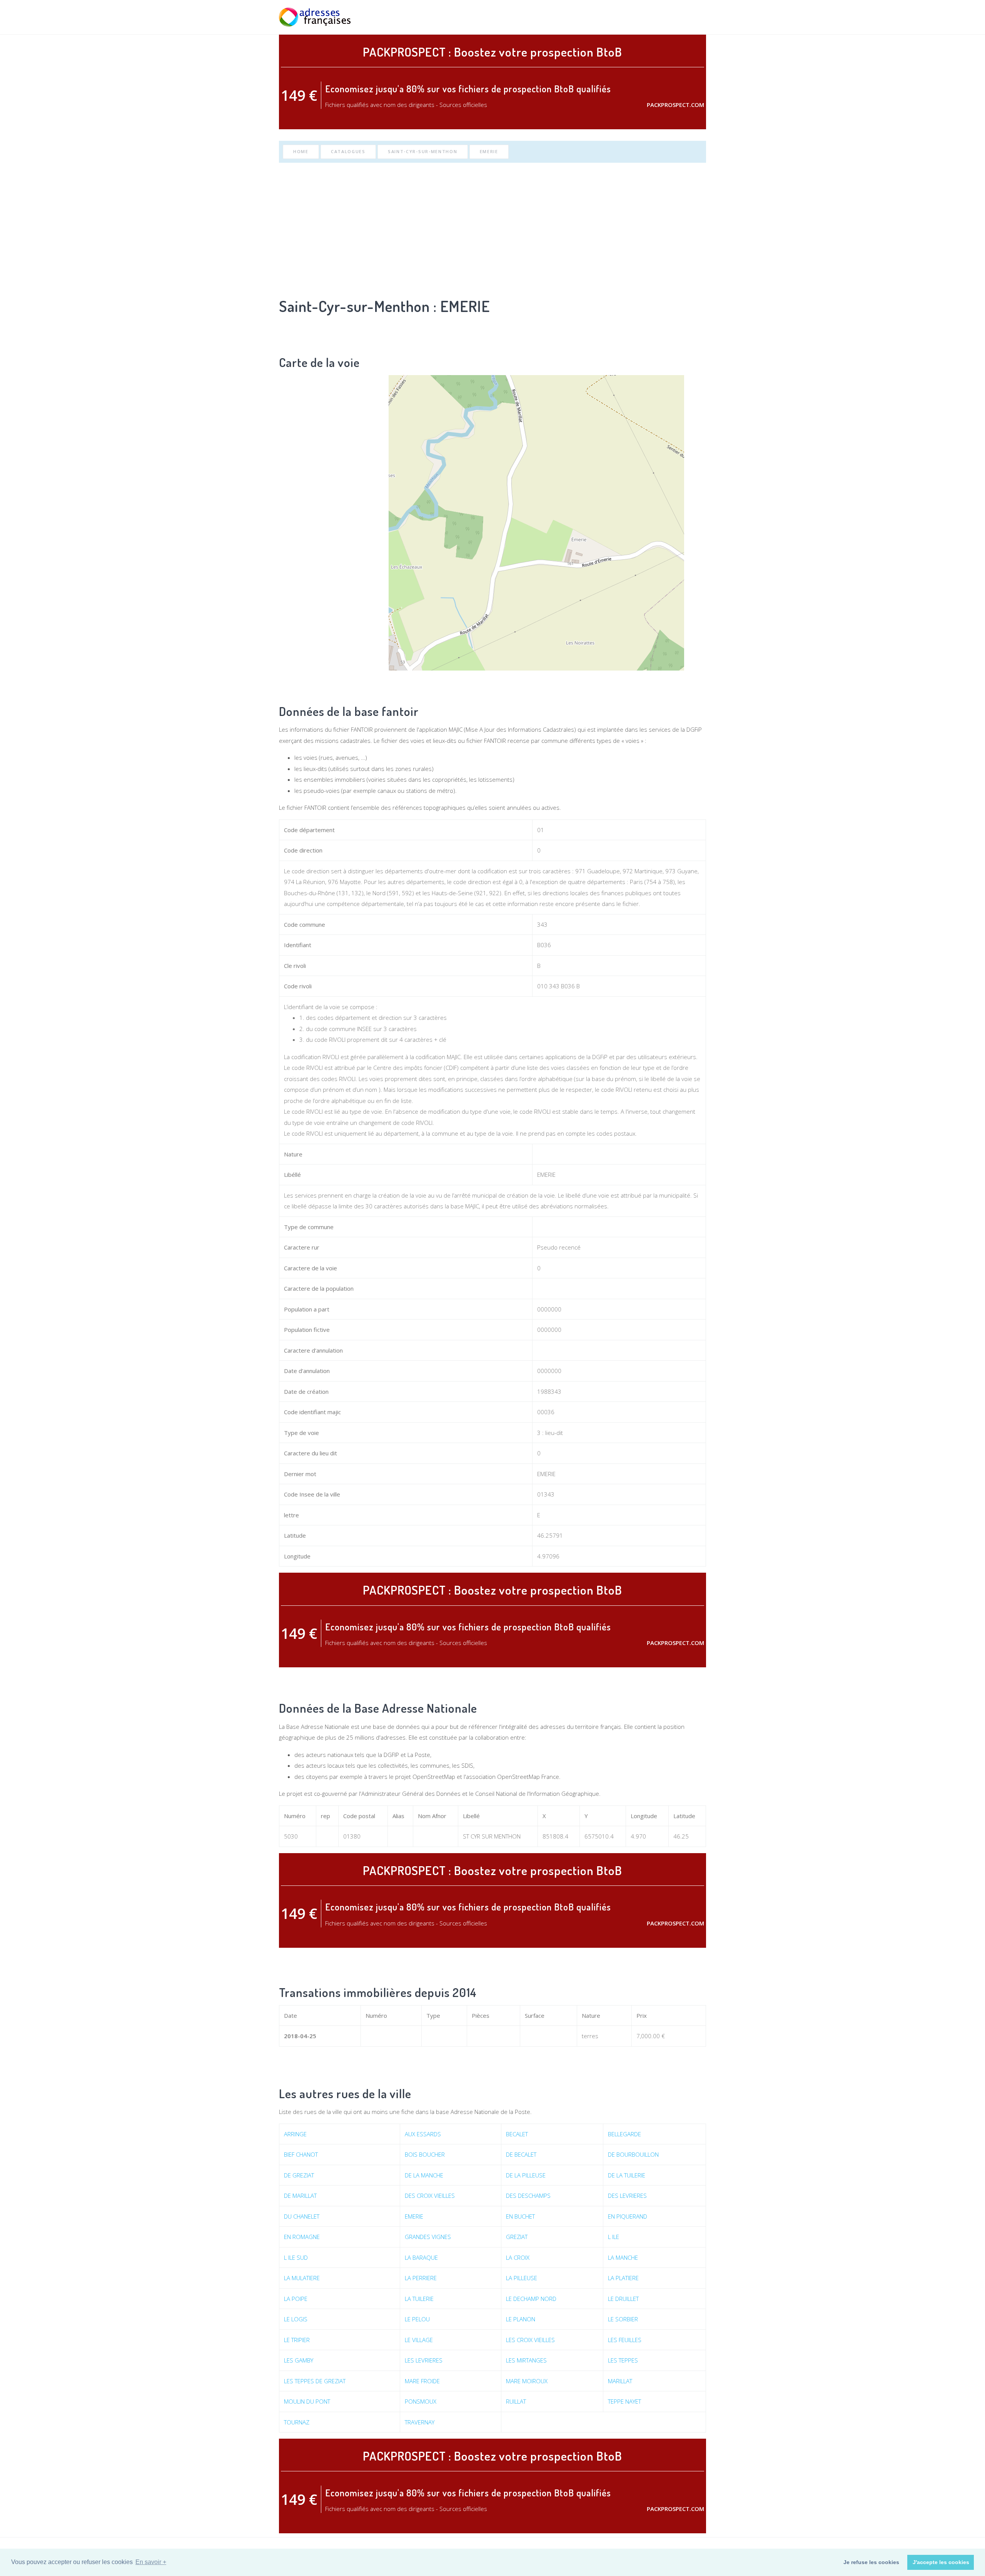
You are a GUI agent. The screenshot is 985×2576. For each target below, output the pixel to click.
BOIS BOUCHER (425, 2154)
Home (301, 151)
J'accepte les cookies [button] (941, 2562)
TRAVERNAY (420, 2422)
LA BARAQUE (421, 2257)
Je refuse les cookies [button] (871, 2562)
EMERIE (489, 151)
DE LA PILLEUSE (526, 2175)
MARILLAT (620, 2381)
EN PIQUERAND (628, 2216)
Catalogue (657, 17)
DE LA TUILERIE (627, 2175)
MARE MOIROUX (527, 2381)
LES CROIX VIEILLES (530, 2340)
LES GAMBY (299, 2360)
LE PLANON (521, 2319)
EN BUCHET (520, 2216)
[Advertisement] (492, 228)
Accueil (586, 17)
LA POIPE (296, 2299)
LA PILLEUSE (522, 2278)
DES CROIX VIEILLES (430, 2196)
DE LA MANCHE (424, 2175)
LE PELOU (417, 2319)
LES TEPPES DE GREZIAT (315, 2381)
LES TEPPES (623, 2360)
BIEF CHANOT (301, 2154)
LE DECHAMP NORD (531, 2299)
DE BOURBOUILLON (633, 2154)
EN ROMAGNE (302, 2237)
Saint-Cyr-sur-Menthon (423, 151)
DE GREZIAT (299, 2175)
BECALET (517, 2134)
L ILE (614, 2237)
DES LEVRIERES (627, 2196)
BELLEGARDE (624, 2134)
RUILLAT (516, 2401)
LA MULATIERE (302, 2278)
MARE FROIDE (422, 2381)
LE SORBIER (623, 2319)
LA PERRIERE (421, 2278)
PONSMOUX (421, 2401)
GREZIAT (517, 2237)
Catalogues (348, 151)
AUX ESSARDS (423, 2134)
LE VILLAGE (419, 2340)
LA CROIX (518, 2257)
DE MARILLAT (300, 2196)
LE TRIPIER (297, 2340)
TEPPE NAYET (624, 2401)
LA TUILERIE (419, 2299)
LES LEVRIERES (424, 2360)
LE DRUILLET (623, 2299)
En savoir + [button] (151, 2562)
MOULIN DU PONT (307, 2401)
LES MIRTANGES (526, 2360)
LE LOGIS (296, 2319)
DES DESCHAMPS (528, 2196)
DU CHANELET (302, 2216)
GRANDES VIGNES (428, 2237)
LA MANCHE (623, 2257)
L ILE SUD (296, 2257)
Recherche (619, 17)
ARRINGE (295, 2134)
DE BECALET (521, 2154)
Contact (694, 17)
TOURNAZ (297, 2422)
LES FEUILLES (625, 2340)
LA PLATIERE (623, 2278)
